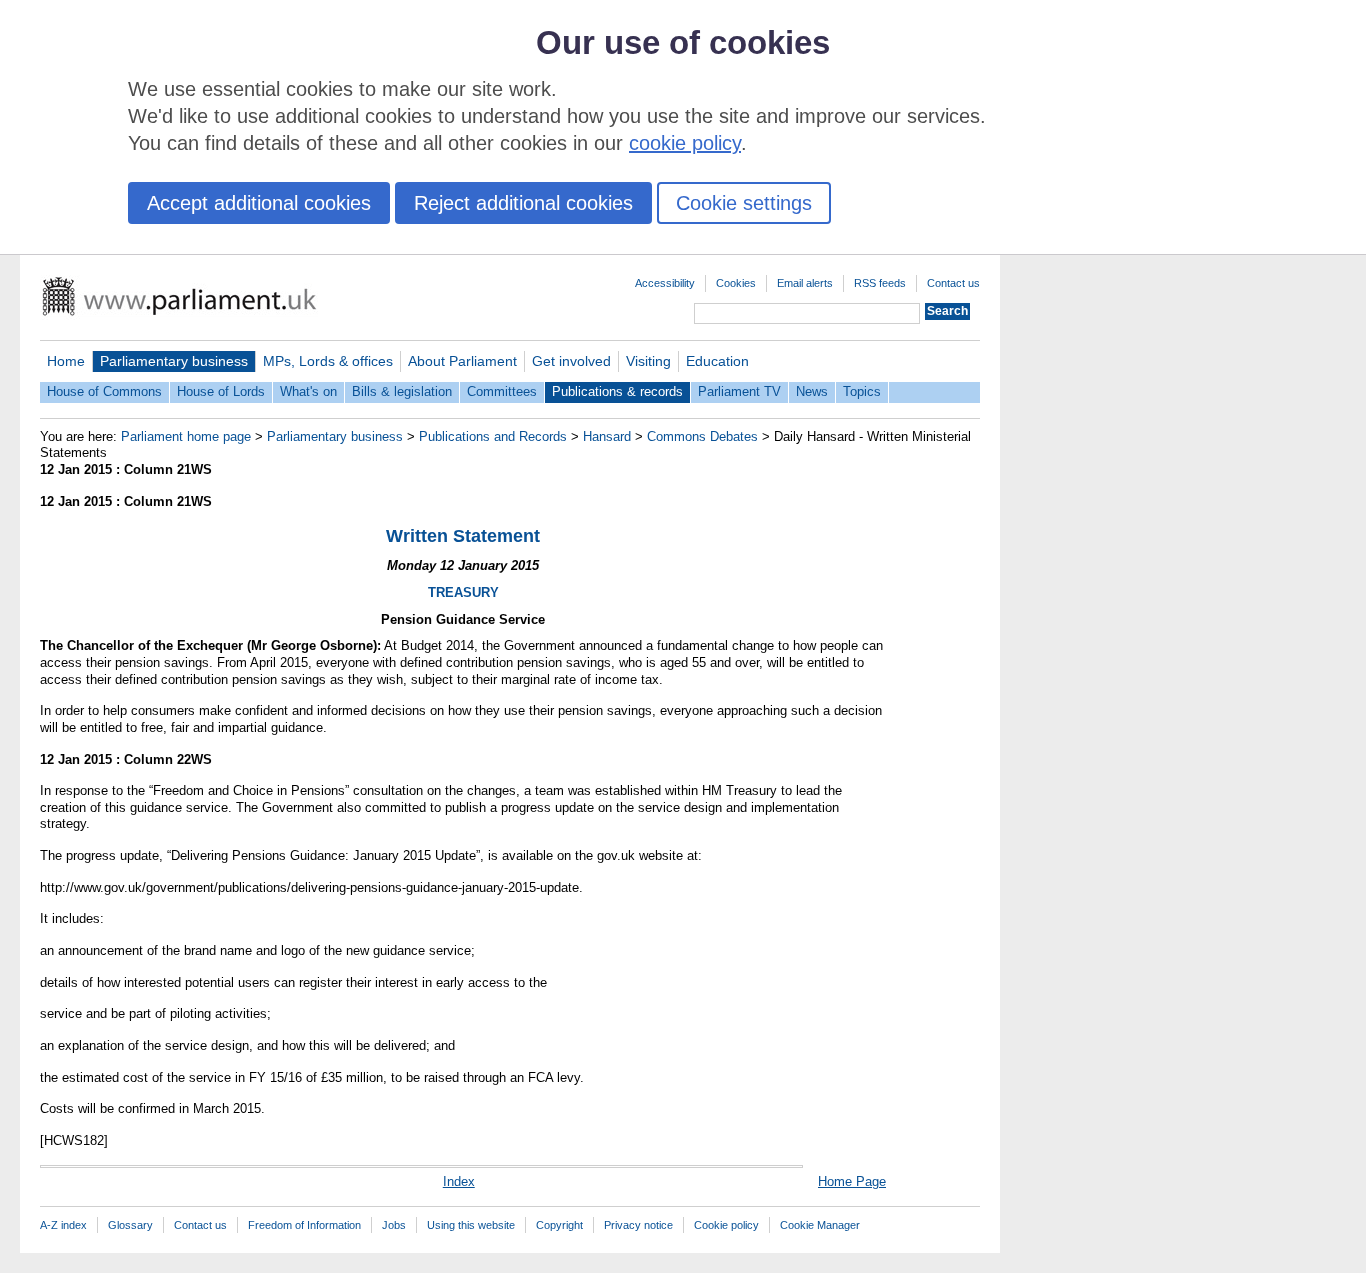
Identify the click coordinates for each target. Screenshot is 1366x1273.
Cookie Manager (820, 1225)
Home (66, 361)
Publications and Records (493, 436)
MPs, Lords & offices (328, 361)
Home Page (852, 1181)
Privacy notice (638, 1225)
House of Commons (104, 391)
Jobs (394, 1225)
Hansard (607, 436)
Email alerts (805, 283)
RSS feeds (880, 283)
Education (717, 361)
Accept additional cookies (259, 203)
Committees (502, 391)
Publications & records (617, 391)
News (812, 391)
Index (459, 1181)
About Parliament (462, 361)
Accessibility (665, 283)
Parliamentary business (174, 361)
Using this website (471, 1225)
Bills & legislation (402, 391)
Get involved (571, 361)
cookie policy (685, 143)
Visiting (648, 361)
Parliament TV (739, 391)
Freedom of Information (304, 1225)
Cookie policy (726, 1225)
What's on (308, 391)
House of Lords (221, 391)
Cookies (736, 283)
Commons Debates (702, 436)
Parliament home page (186, 436)
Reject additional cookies (523, 203)
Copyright (559, 1225)
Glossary (130, 1225)
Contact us (953, 283)
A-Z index (63, 1225)
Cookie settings (744, 203)
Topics (862, 391)
